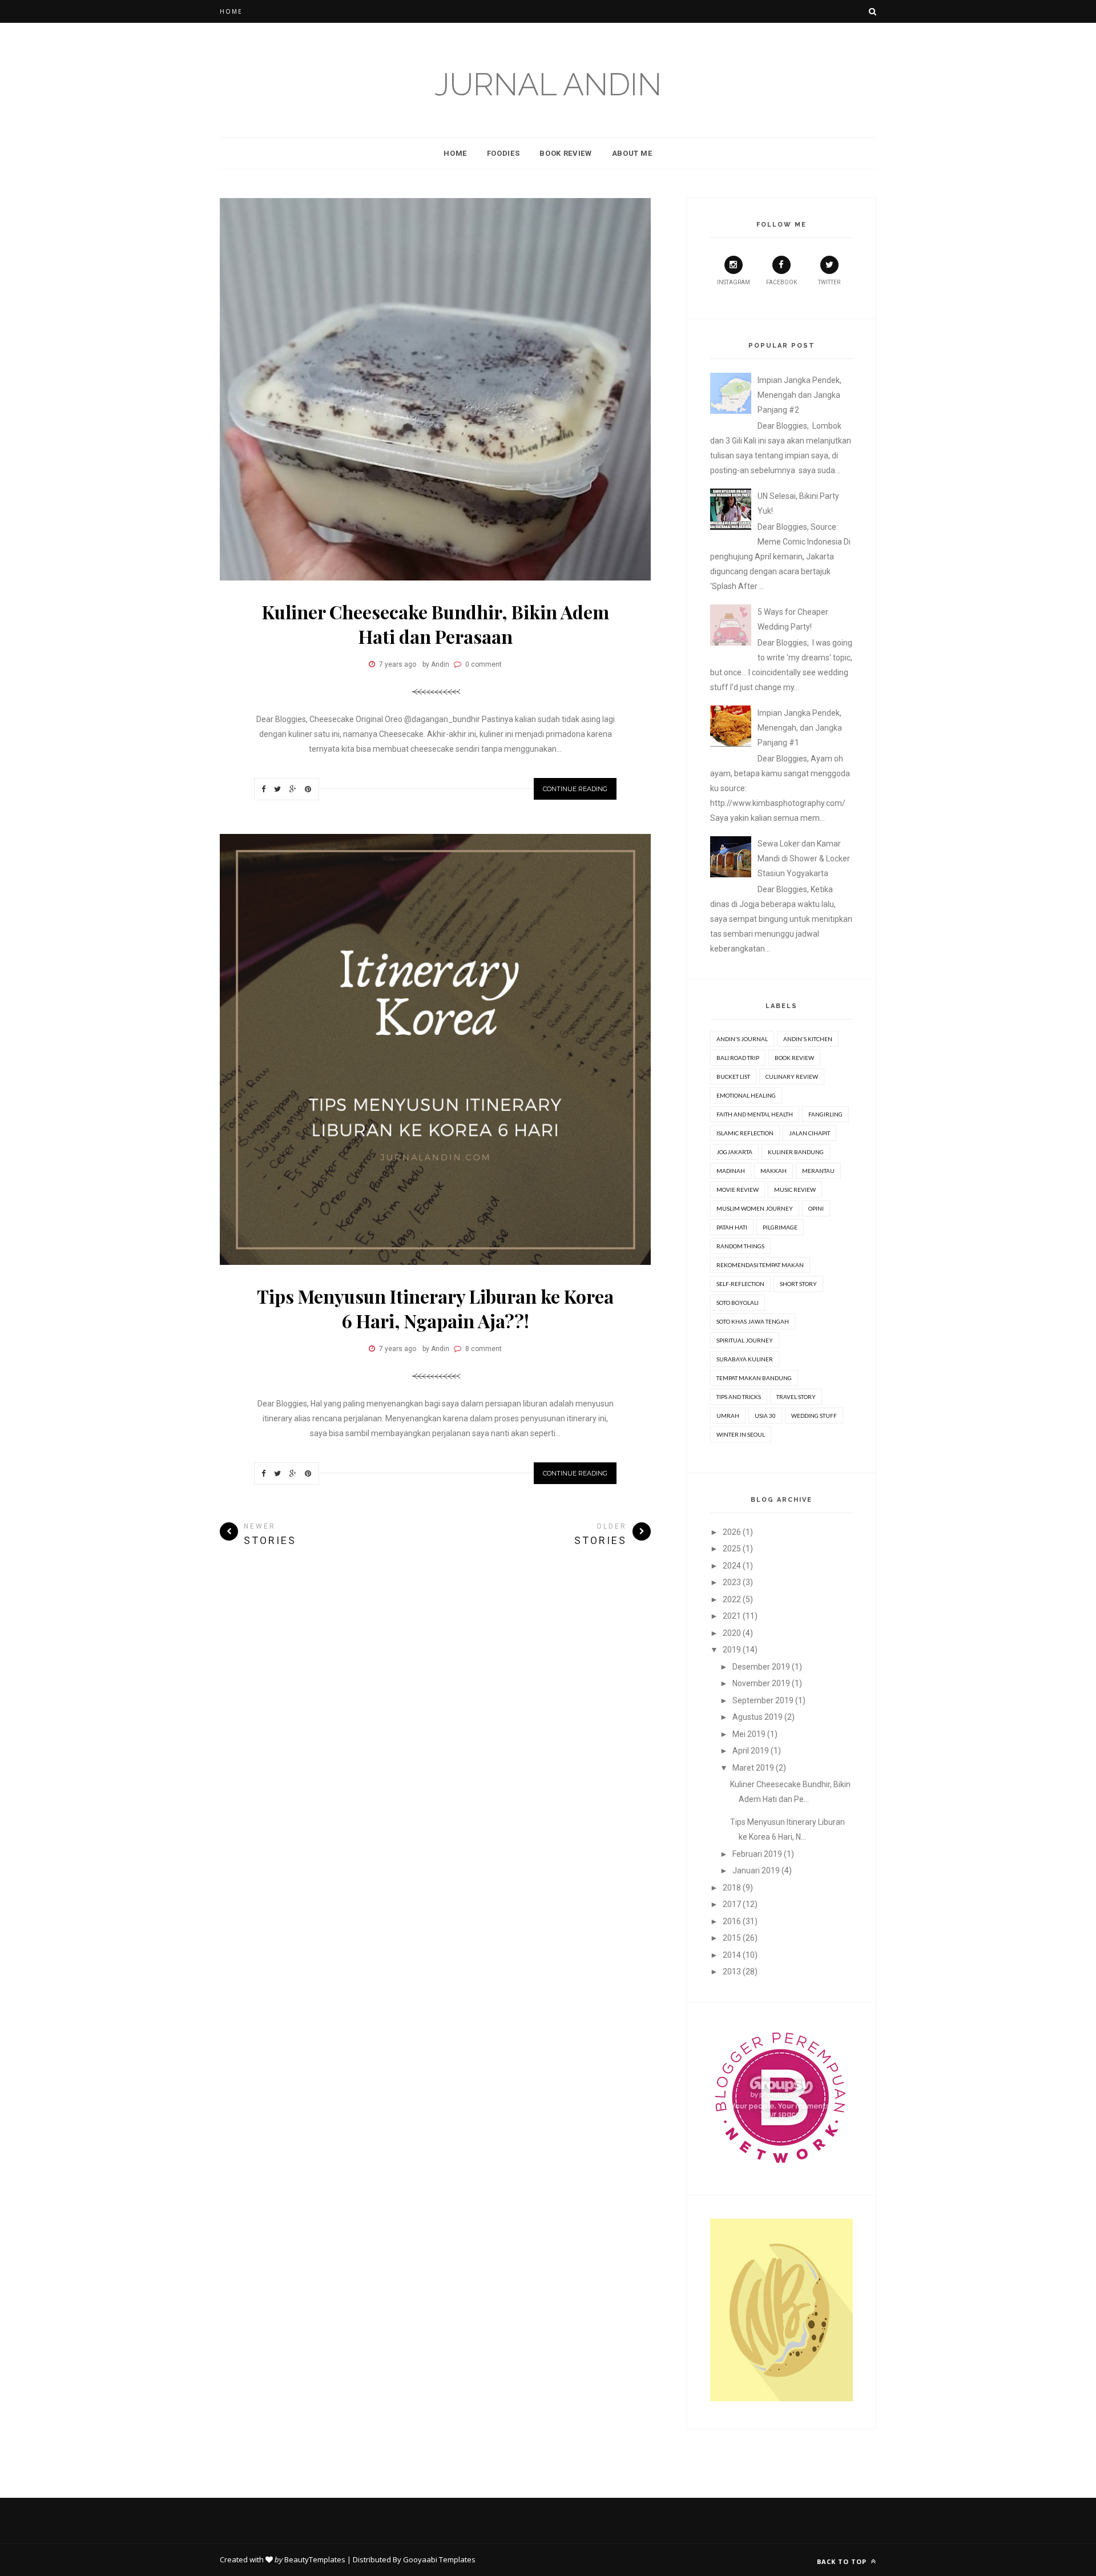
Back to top (843, 2561)
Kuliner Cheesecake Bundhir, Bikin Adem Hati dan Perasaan (436, 624)
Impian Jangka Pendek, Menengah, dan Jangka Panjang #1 (800, 728)
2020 (732, 1633)
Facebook (781, 282)
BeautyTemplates (315, 2559)
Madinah (731, 1171)
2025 (732, 1549)
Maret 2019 (753, 1768)
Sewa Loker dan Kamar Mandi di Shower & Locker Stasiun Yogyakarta (804, 858)
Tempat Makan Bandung (754, 1378)
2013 (732, 1972)
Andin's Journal (742, 1039)
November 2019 (761, 1683)
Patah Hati (732, 1227)
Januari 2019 (756, 1870)
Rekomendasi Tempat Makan (760, 1265)
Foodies (503, 153)
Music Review (795, 1190)
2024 (732, 1566)
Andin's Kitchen (808, 1039)
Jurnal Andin (548, 84)
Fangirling (825, 1114)
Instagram (734, 282)
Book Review (565, 153)
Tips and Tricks (739, 1397)
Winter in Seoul (741, 1434)
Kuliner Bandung (796, 1152)
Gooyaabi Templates (439, 2559)
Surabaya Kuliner (745, 1359)
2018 (732, 1888)
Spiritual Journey (745, 1340)
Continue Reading (575, 789)
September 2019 (763, 1700)
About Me (632, 153)
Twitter (829, 282)
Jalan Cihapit (809, 1133)
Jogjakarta (734, 1152)
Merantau (818, 1171)
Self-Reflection (740, 1284)
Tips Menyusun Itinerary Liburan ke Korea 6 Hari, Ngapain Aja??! (435, 1308)
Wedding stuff (814, 1416)
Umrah (728, 1416)
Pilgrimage (780, 1227)
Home (231, 11)
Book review (794, 1058)
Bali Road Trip (738, 1058)
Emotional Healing (746, 1095)
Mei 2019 (749, 1734)
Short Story (798, 1284)
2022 (732, 1599)
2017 (732, 1904)
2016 (732, 1921)
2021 (732, 1616)
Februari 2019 (757, 1854)
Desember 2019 (761, 1667)
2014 (732, 1955)
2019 (732, 1650)
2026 (732, 1532)
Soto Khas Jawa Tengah (753, 1321)
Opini (816, 1208)
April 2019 (751, 1751)
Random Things (740, 1246)
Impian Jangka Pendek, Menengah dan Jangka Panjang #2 (799, 395)
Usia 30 (765, 1416)
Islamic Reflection (745, 1133)
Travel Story (796, 1397)
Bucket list (733, 1077)
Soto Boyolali (738, 1303)
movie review (738, 1190)
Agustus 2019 (757, 1717)
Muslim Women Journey (755, 1208)
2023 (732, 1582)
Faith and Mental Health (755, 1114)
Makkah (773, 1171)
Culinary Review (792, 1077)
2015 (732, 1938)
